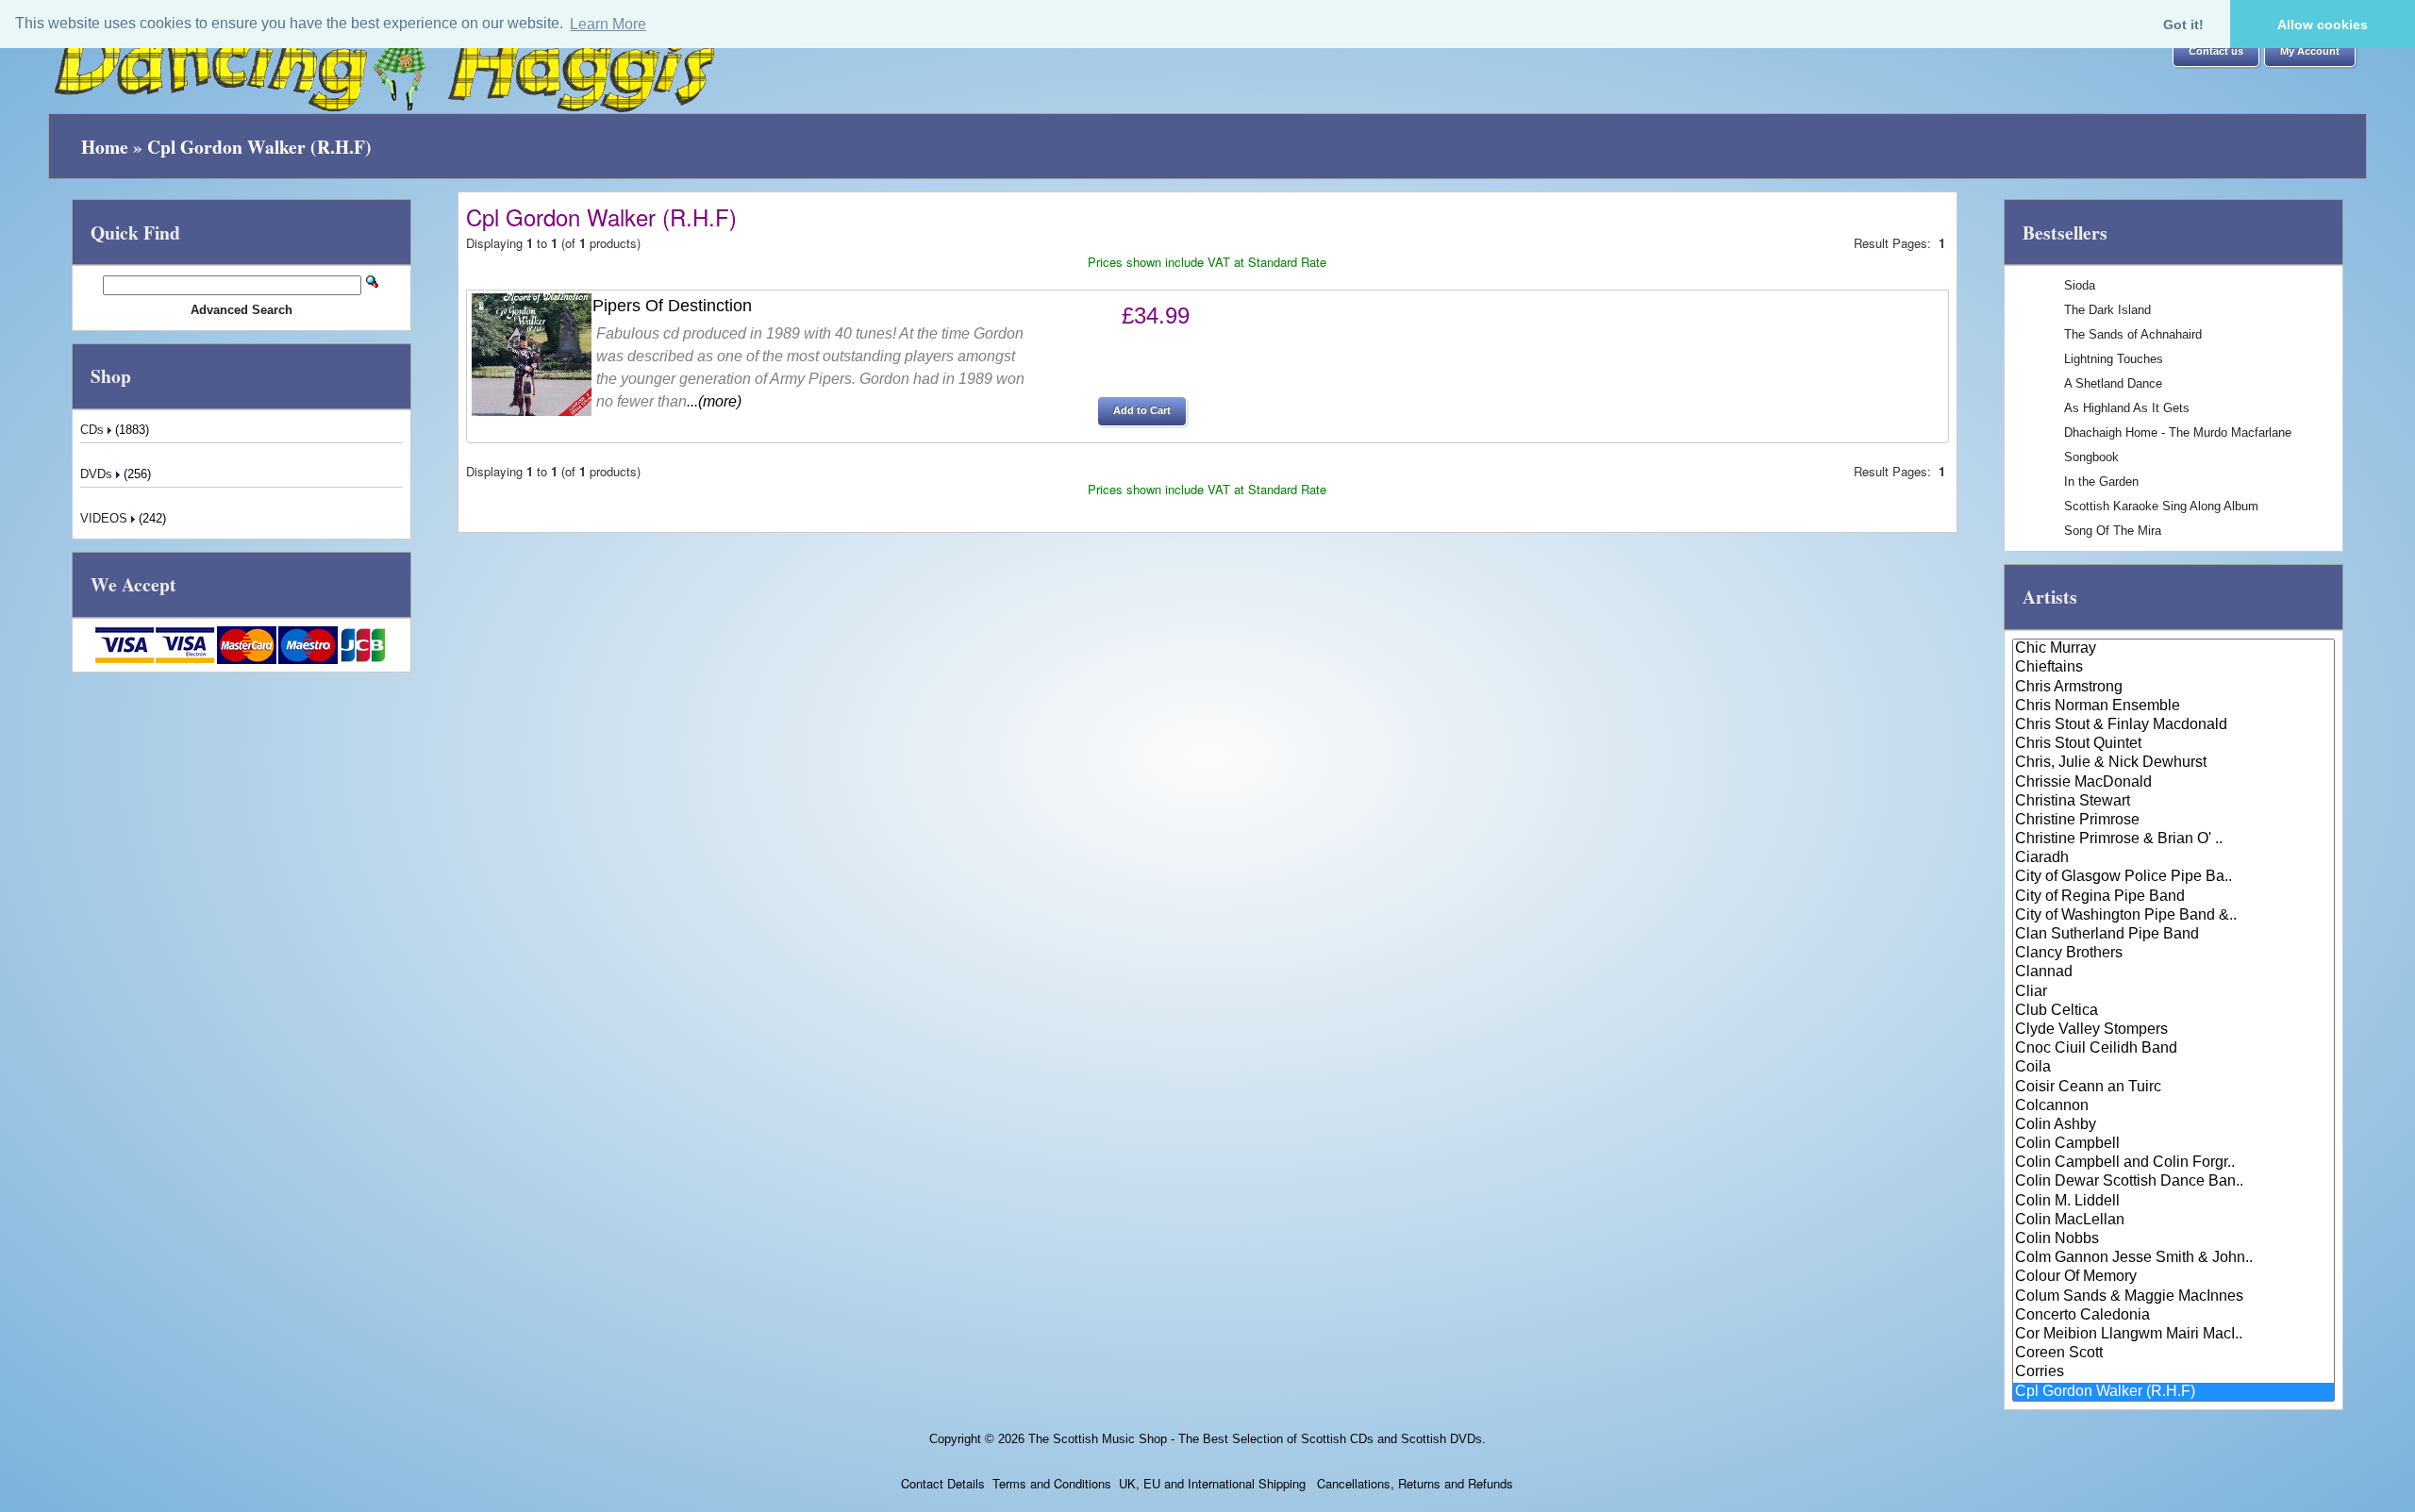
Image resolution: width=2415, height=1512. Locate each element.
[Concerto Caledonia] (2174, 1316)
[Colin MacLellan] (2174, 1221)
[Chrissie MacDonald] (2174, 783)
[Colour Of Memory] (2174, 1277)
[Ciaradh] (2174, 858)
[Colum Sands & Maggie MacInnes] (2174, 1297)
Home (105, 147)
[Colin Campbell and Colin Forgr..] (2174, 1163)
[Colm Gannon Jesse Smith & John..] (2174, 1258)
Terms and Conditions (1052, 1483)
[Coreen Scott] (2174, 1354)
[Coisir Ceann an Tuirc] (2174, 1088)
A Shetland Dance (2113, 383)
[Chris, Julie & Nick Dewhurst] (2174, 763)
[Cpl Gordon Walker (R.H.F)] (2174, 1392)
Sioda (2080, 285)
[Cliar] (2174, 992)
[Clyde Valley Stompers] (2174, 1030)
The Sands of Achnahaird (2133, 334)
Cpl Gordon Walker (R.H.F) (259, 147)
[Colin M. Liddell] (2174, 1202)
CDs (94, 430)
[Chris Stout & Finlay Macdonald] (2174, 725)
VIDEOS (106, 518)
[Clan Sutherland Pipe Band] (2174, 935)
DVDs (98, 474)
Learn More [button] (608, 24)
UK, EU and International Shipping (1212, 1483)
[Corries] (2174, 1372)
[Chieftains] (2174, 668)
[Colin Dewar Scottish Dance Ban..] (2174, 1182)
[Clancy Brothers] (2174, 954)
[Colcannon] (2174, 1106)
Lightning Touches (2114, 359)
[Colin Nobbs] (2174, 1239)
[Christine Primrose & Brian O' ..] (2174, 839)
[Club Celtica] (2174, 1011)
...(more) (714, 401)
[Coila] (2174, 1068)
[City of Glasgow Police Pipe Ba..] (2174, 877)
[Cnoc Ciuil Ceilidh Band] (2174, 1049)
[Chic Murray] (2174, 649)
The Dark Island (2107, 310)
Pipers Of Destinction (672, 306)
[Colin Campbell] (2174, 1144)
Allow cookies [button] (2323, 25)
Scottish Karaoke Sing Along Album (2161, 506)
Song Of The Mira (2113, 531)
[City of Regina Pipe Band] (2174, 897)
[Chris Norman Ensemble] (2174, 706)
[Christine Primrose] (2174, 821)
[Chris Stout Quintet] (2174, 744)
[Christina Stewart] (2174, 802)
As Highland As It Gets (2127, 408)
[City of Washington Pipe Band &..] (2174, 916)
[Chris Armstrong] (2174, 688)
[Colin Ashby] (2174, 1125)
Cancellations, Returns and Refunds (1413, 1483)
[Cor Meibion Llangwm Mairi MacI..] (2174, 1335)
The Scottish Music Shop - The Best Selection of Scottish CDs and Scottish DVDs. (1257, 1439)
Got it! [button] (2183, 25)
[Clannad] (2174, 972)
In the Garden (2101, 482)
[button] (2216, 52)
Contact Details (943, 1483)
